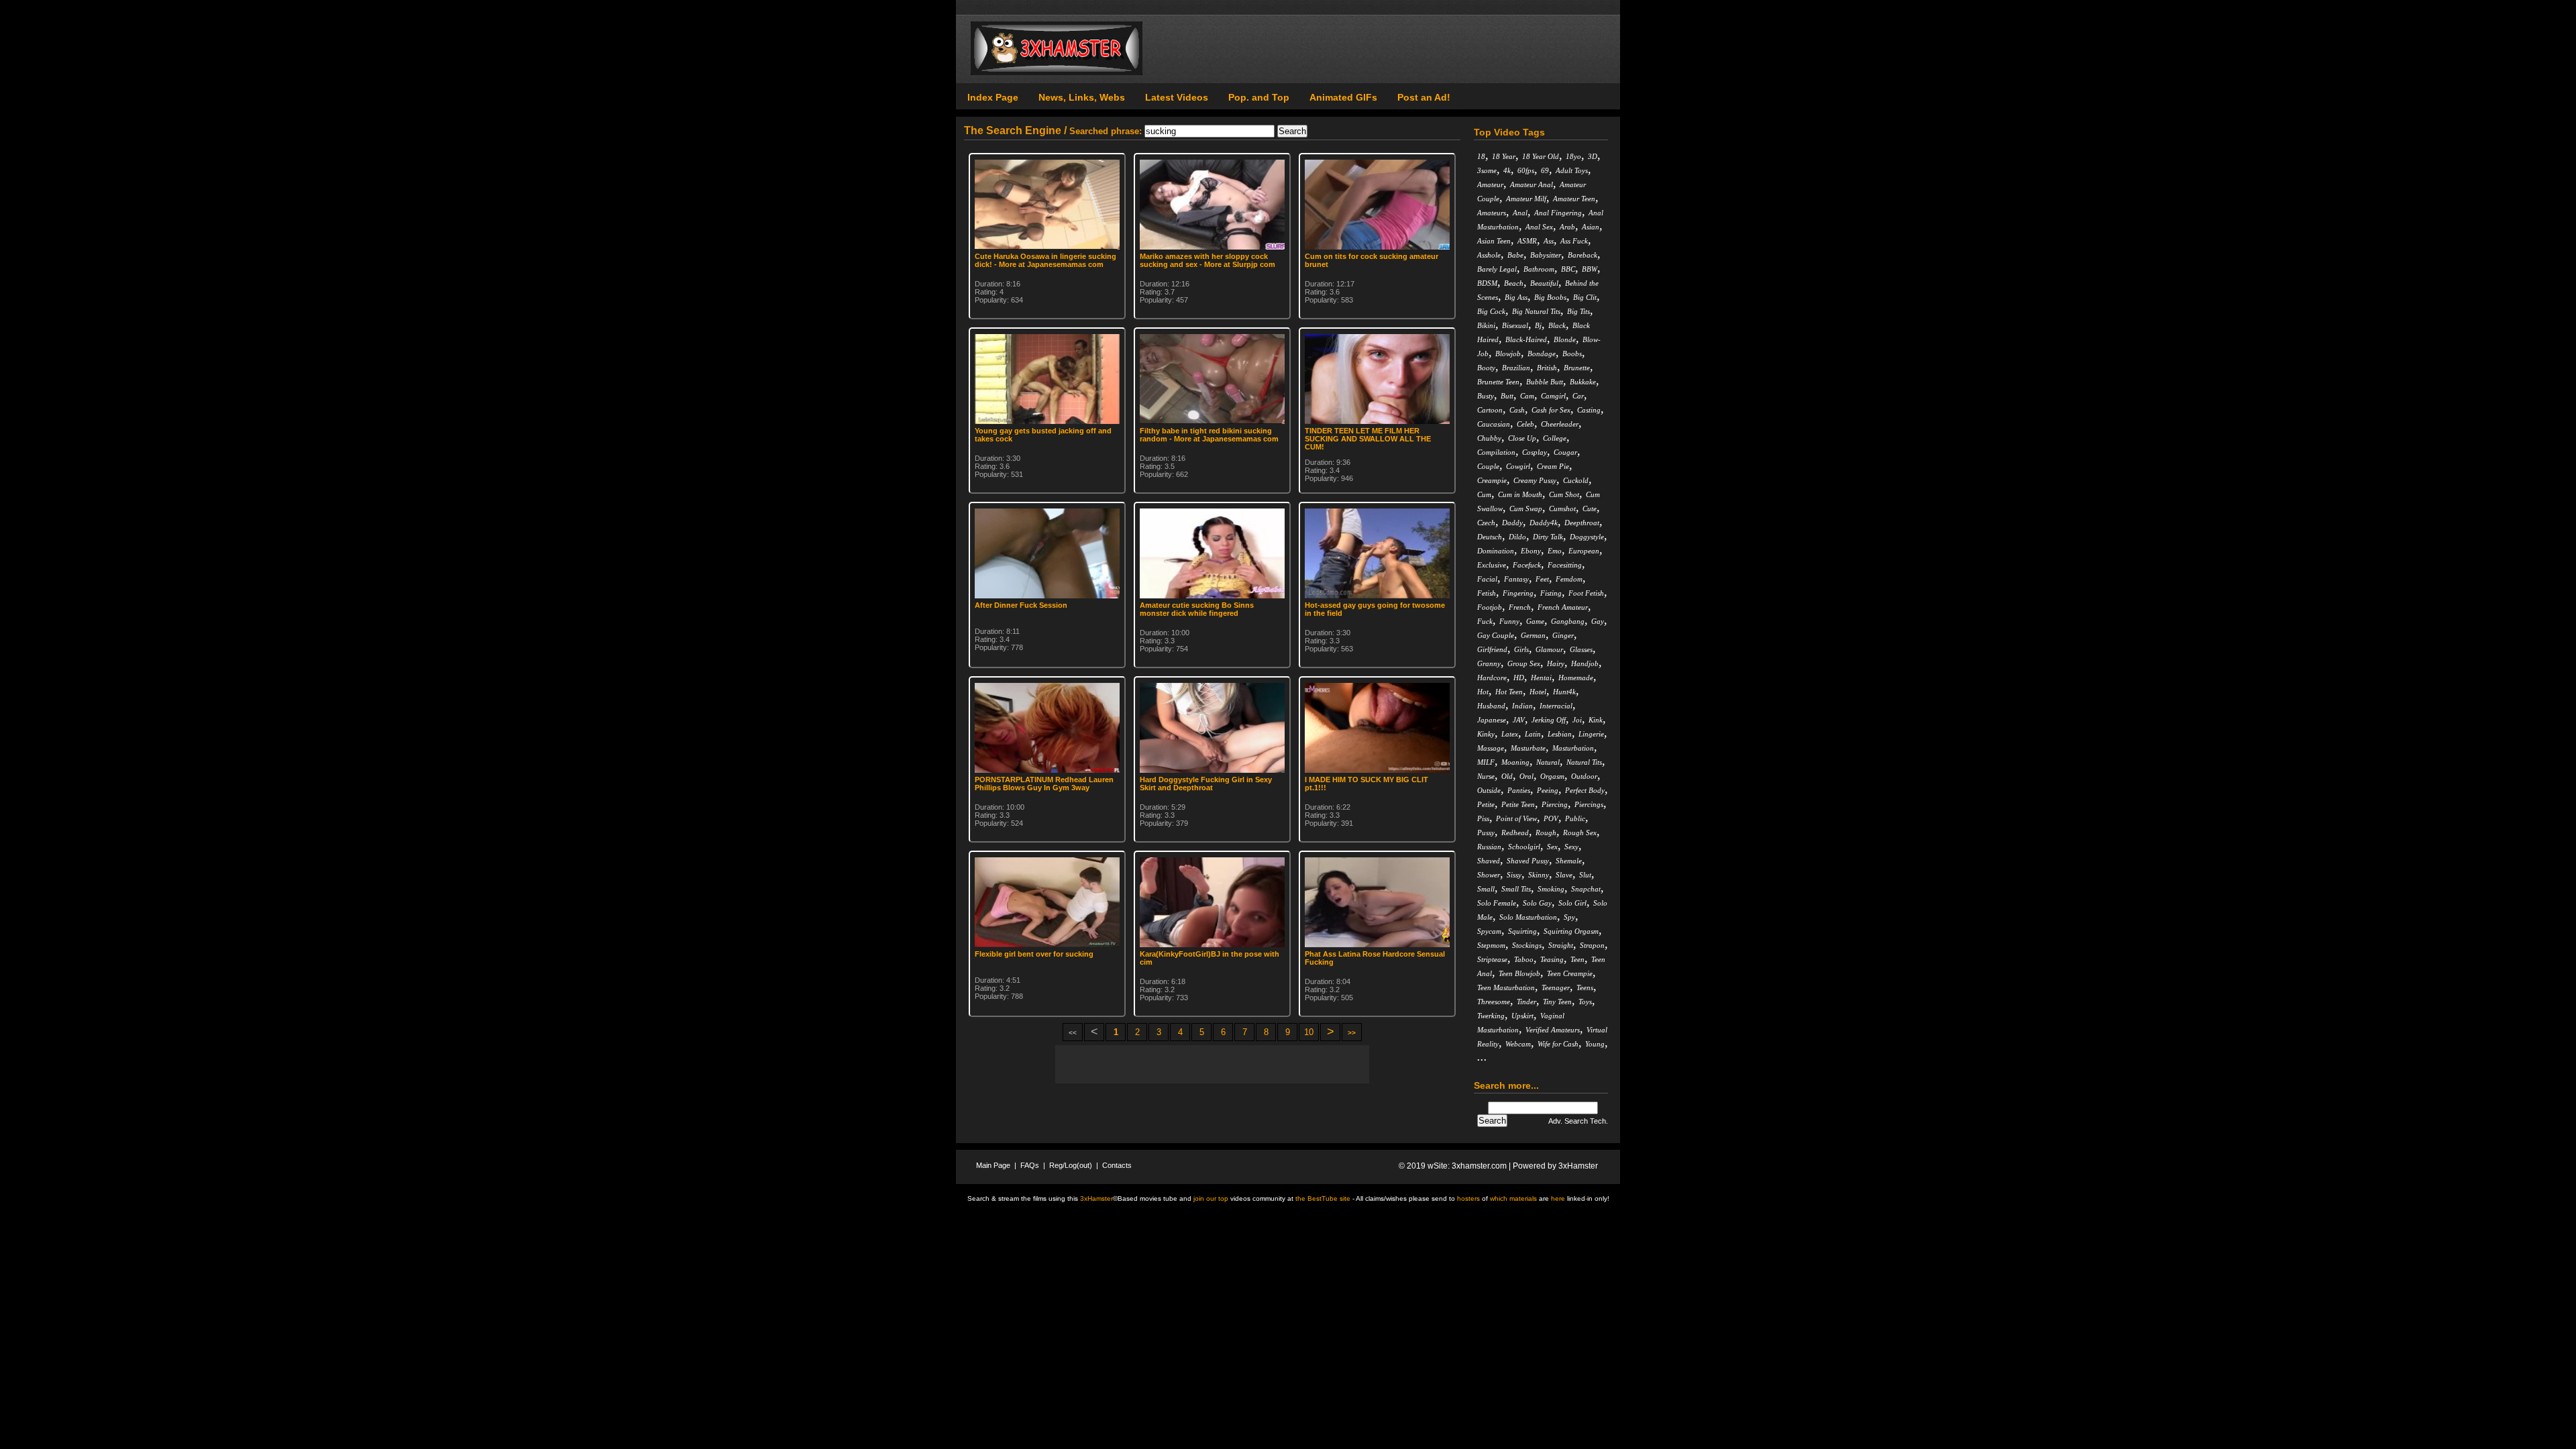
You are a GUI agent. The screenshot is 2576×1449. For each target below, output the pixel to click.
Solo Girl (1572, 903)
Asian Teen (1494, 241)
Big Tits (1578, 311)
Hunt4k (1564, 692)
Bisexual (1515, 325)
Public (1575, 818)
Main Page (993, 1165)
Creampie (1492, 480)
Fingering (1518, 593)
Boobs (1572, 354)
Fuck (1485, 621)
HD (1519, 678)
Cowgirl (1518, 466)
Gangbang (1568, 621)
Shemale (1569, 861)
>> (1352, 1033)
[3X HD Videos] (1057, 72)
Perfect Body (1585, 790)
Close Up (1522, 438)
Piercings (1589, 804)
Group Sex (1524, 663)
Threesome (1494, 1002)
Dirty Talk (1548, 537)
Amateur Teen (1574, 199)
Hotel (1538, 692)
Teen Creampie (1570, 973)
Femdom (1569, 579)
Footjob (1490, 607)
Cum (1484, 494)
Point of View (1516, 818)
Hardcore (1492, 678)
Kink (1596, 720)
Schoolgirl (1524, 847)
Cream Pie (1553, 466)
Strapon (1592, 945)
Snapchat (1586, 889)
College (1555, 438)
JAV (1519, 720)
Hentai (1541, 678)
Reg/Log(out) (1071, 1165)
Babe (1515, 255)
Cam (1527, 396)
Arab (1567, 227)
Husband (1491, 706)
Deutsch (1490, 537)
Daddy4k (1544, 523)
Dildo (1517, 537)
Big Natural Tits (1536, 311)
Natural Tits (1584, 762)
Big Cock (1491, 311)
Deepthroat (1582, 523)
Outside (1489, 790)
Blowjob (1508, 354)
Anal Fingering (1558, 213)
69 (1545, 170)
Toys (1585, 1002)
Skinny (1539, 875)
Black (1557, 325)
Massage (1491, 748)
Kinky (1486, 734)
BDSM (1487, 283)
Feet (1542, 579)
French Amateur (1563, 607)
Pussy (1486, 833)
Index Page (993, 97)
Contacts (1117, 1165)
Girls (1521, 649)
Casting (1589, 410)
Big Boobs (1550, 297)
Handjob (1585, 663)
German (1533, 635)
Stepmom (1491, 945)
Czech (1486, 523)
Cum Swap (1526, 508)
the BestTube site (1323, 1198)
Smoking (1551, 889)
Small (1486, 889)
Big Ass (1516, 297)
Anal (1520, 213)
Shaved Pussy (1528, 861)
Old (1507, 776)
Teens (1585, 987)
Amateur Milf (1526, 199)
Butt (1507, 396)
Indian (1522, 706)
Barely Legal (1497, 269)
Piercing (1555, 804)
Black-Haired (1526, 339)
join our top (1211, 1198)
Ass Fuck (1574, 241)
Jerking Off (1549, 720)
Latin (1533, 734)
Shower (1489, 875)
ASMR (1527, 241)
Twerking (1491, 1016)
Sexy (1571, 847)
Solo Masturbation (1528, 917)
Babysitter (1546, 255)
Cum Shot (1564, 494)
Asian (1591, 227)
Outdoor (1584, 776)
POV (1551, 818)
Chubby (1489, 438)
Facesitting (1565, 565)
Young (1595, 1044)
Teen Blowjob (1519, 973)
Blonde (1565, 339)
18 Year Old (1541, 156)
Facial (1487, 579)
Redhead (1515, 833)
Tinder (1526, 1002)
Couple (1488, 466)
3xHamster (1578, 1166)
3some (1487, 170)
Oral (1526, 776)
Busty (1486, 396)
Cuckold (1576, 480)
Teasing (1552, 959)
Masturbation (1573, 748)
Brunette (1577, 368)
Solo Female (1497, 903)
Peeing (1548, 790)
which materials (1513, 1198)
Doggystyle (1587, 537)
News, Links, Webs (1082, 97)
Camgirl (1553, 396)
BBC (1568, 269)
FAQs (1030, 1165)
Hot (1483, 692)
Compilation (1496, 452)
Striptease (1492, 959)
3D (1593, 156)
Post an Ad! (1424, 97)
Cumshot (1562, 508)
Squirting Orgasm (1571, 931)
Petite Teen (1518, 804)
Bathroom (1539, 269)
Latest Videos (1177, 97)
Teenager (1556, 987)
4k (1507, 170)
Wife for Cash (1558, 1044)
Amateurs (1492, 213)
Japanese (1492, 720)
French (1520, 607)
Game (1535, 621)
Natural (1548, 762)
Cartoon (1490, 410)
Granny (1489, 663)
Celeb (1525, 424)
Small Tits (1516, 889)
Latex (1510, 734)
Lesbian (1560, 734)
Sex (1552, 847)
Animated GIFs (1343, 97)
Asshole (1489, 255)
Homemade (1576, 678)
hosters (1468, 1198)
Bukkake (1583, 382)
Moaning (1515, 762)
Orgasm (1552, 776)
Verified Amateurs (1553, 1030)
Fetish (1487, 593)
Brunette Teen (1498, 382)
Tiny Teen (1557, 1002)
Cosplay (1535, 452)
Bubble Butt (1545, 382)
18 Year (1504, 156)
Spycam (1489, 931)
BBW (1590, 269)
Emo (1555, 551)
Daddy (1512, 523)
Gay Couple (1496, 635)
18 (1481, 156)
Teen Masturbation (1506, 987)
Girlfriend (1492, 649)
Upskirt (1522, 1016)
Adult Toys (1572, 170)
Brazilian (1516, 368)
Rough (1546, 833)
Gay (1598, 621)
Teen (1577, 959)
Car (1578, 396)
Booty (1486, 368)
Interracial (1556, 706)
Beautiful (1544, 283)
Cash (1517, 410)
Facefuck (1527, 565)
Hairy (1556, 663)
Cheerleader (1560, 424)
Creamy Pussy (1535, 480)
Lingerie (1591, 734)
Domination (1496, 551)
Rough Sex (1580, 833)
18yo (1573, 156)
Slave (1564, 875)
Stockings (1527, 945)
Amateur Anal (1532, 184)
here (1558, 1198)
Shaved (1489, 861)
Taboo (1524, 959)
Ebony (1531, 551)
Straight (1561, 945)
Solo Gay (1537, 903)
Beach (1514, 283)
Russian (1489, 847)
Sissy (1514, 875)
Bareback (1582, 255)
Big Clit (1585, 297)
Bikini (1486, 325)
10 (1309, 1032)
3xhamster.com (1479, 1166)
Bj (1538, 325)
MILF (1486, 762)
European (1584, 551)
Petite (1486, 804)
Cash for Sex (1551, 410)
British (1547, 368)
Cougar (1565, 452)
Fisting (1551, 593)
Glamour (1549, 649)
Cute (1590, 508)
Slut (1585, 875)
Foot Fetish (1586, 593)
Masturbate (1528, 748)
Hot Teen (1509, 692)
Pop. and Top (1259, 97)
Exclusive (1492, 565)
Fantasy (1516, 579)
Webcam (1518, 1044)
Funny (1509, 621)
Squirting (1522, 931)
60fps (1526, 170)
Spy (1569, 917)
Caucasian (1494, 424)
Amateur (1490, 184)
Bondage (1542, 354)
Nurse (1486, 776)
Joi (1577, 720)
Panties (1519, 790)
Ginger (1563, 635)
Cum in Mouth (1520, 494)
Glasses (1581, 649)
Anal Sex (1539, 227)
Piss (1483, 818)
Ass (1549, 241)
